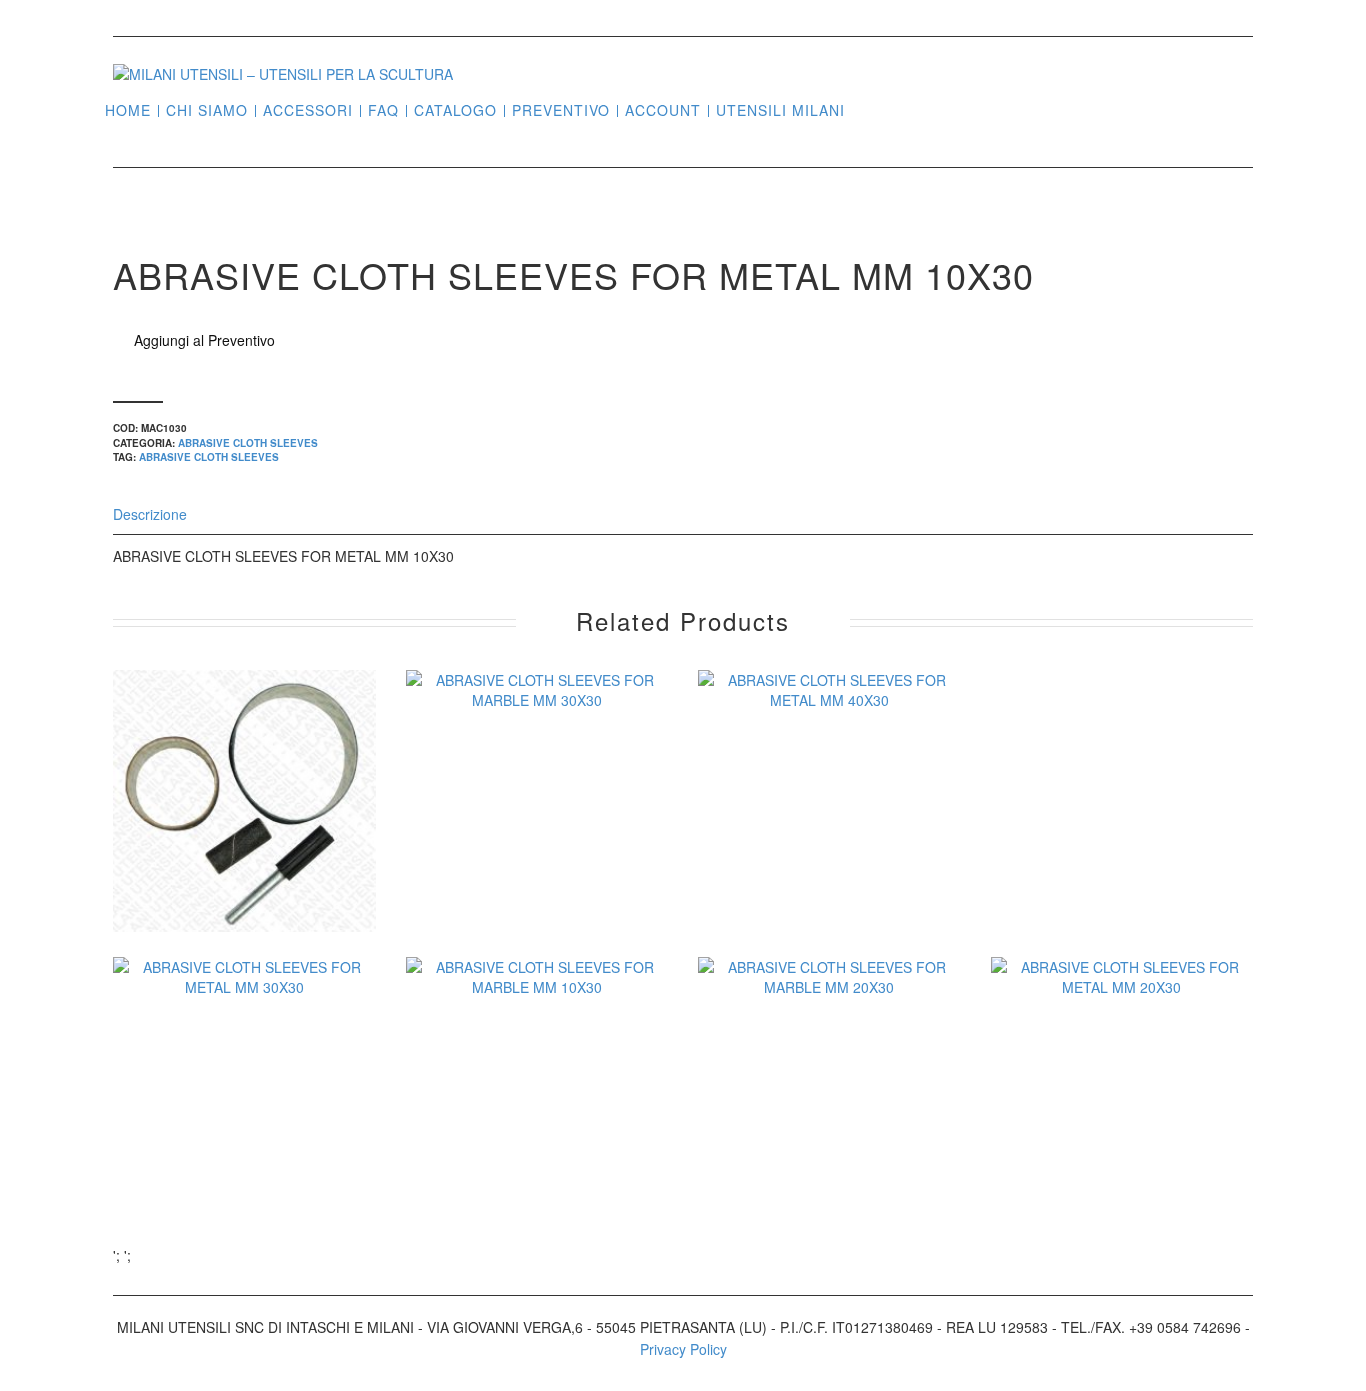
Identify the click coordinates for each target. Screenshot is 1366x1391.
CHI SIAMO (207, 110)
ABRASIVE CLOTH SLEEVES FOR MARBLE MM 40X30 (244, 847)
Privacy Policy (683, 1349)
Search (868, 109)
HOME (128, 110)
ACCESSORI (308, 110)
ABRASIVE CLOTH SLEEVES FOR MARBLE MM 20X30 (829, 1134)
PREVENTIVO (561, 110)
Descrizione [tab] (150, 514)
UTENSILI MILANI (780, 110)
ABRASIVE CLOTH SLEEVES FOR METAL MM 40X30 (829, 847)
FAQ (383, 110)
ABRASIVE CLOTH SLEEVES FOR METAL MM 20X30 (1122, 1134)
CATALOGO (455, 110)
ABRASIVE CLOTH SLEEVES (248, 443)
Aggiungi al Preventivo (204, 340)
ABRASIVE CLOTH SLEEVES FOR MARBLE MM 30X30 (536, 847)
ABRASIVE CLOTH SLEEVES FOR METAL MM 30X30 (244, 1134)
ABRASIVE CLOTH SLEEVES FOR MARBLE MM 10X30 (536, 1134)
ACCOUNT (663, 110)
